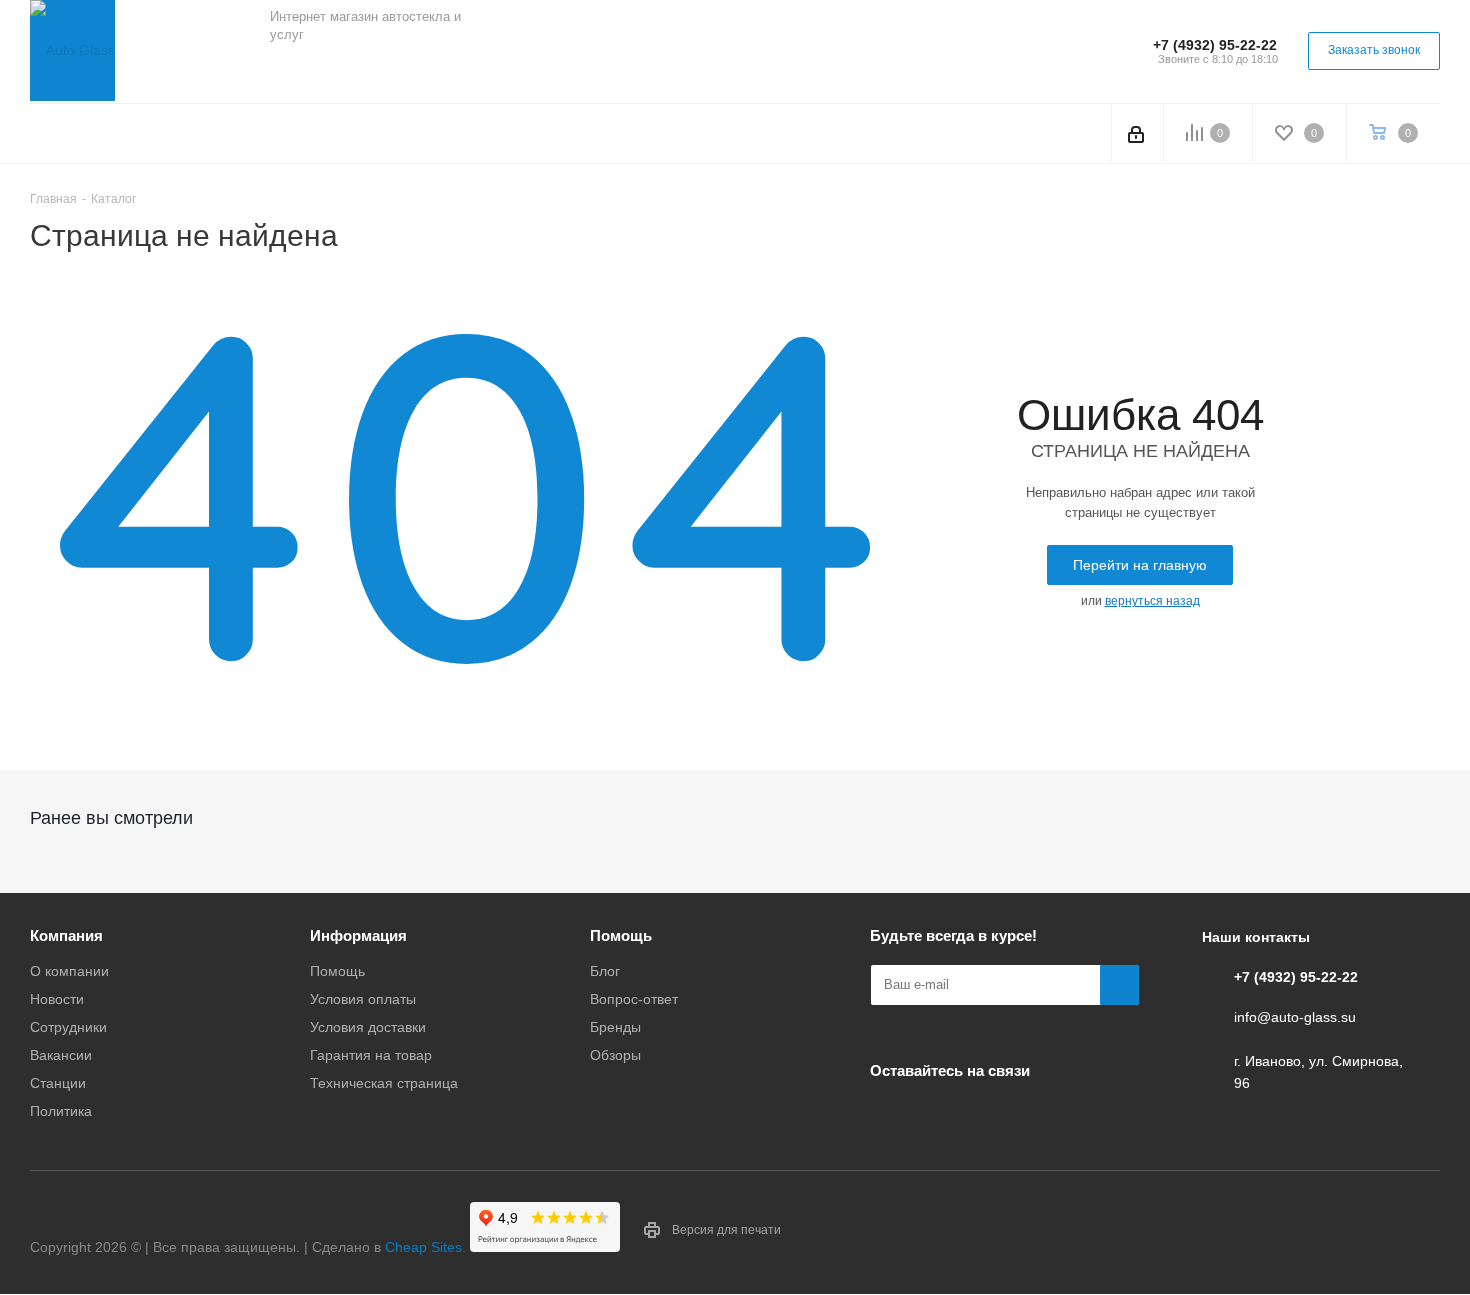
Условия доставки (368, 1027)
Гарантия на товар (371, 1055)
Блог (605, 971)
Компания (66, 935)
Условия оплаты (363, 999)
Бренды (615, 1027)
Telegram (340, 69)
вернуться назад (1152, 601)
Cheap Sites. (425, 1247)
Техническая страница (384, 1083)
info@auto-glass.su (1295, 1017)
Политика (61, 1111)
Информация (358, 935)
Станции (58, 1083)
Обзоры (615, 1055)
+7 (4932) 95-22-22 (1215, 45)
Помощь (337, 971)
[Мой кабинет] (1137, 133)
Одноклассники (390, 69)
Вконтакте (290, 69)
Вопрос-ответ (634, 999)
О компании (69, 971)
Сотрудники (68, 1027)
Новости (57, 999)
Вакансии (61, 1055)
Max (440, 69)
